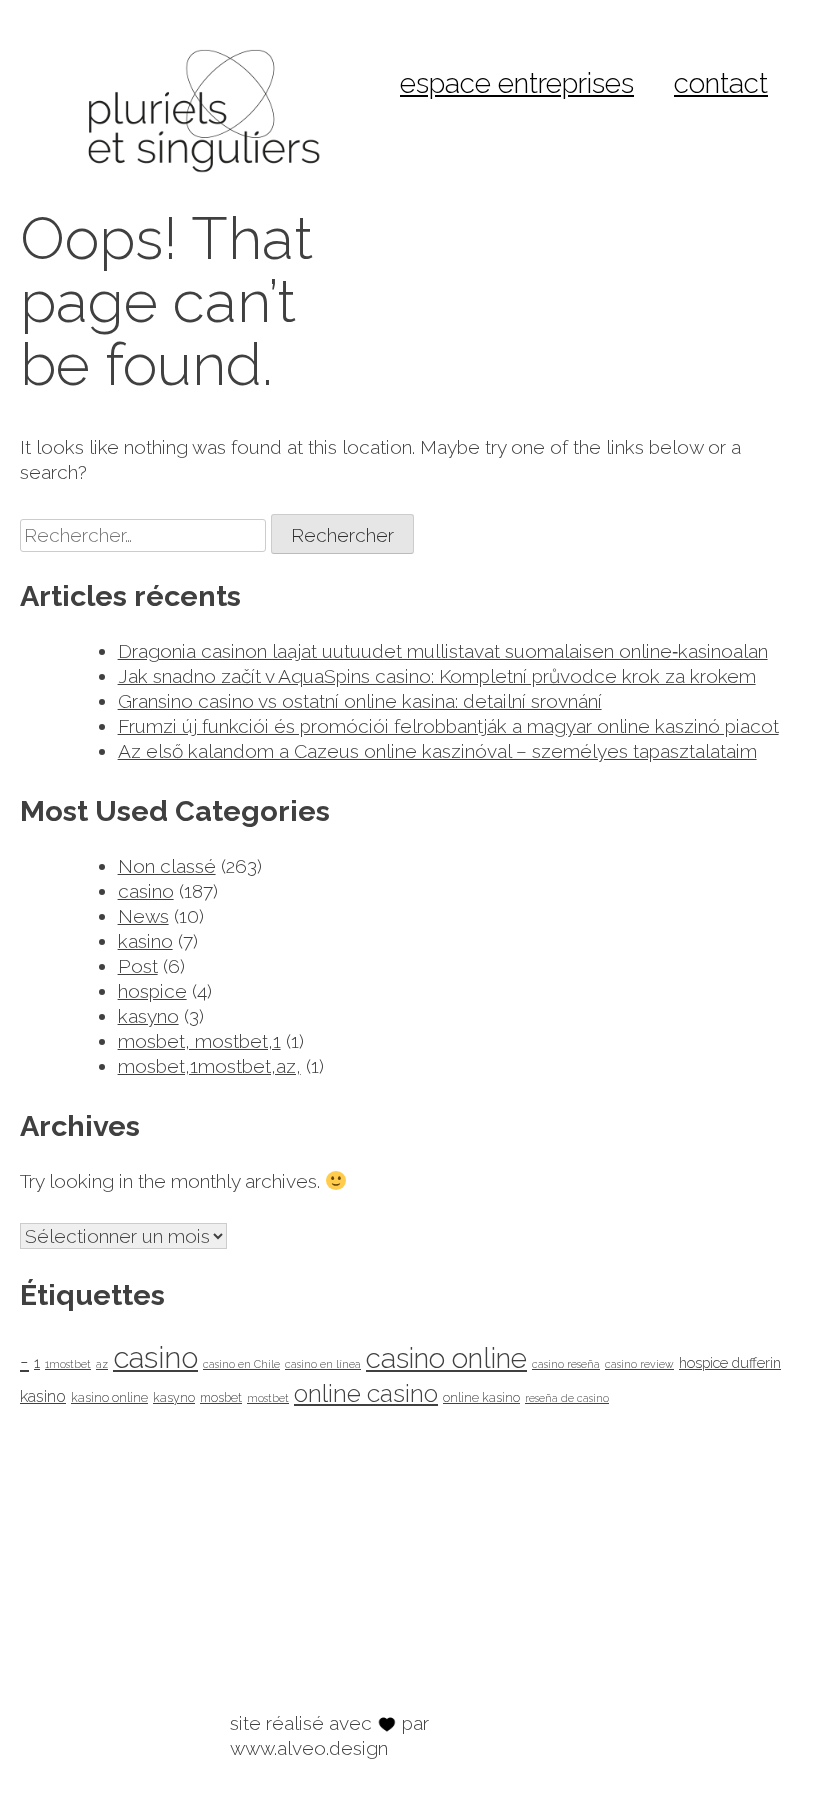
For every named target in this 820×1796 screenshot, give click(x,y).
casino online (446, 1358)
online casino (366, 1393)
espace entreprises (517, 83)
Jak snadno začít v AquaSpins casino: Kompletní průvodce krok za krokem (437, 676)
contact (721, 83)
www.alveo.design (309, 1748)
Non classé (167, 866)
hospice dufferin (730, 1362)
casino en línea (323, 1364)
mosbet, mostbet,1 (199, 1041)
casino (146, 891)
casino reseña (566, 1364)
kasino (145, 941)
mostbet (268, 1398)
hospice (152, 991)
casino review (639, 1364)
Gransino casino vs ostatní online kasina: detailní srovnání (360, 701)
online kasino (481, 1397)
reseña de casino (567, 1398)
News (143, 916)
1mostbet (68, 1364)
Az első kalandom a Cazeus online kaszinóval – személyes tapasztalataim (437, 751)
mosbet (221, 1397)
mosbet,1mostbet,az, (209, 1066)
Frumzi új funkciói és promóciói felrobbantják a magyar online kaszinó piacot (448, 726)
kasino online (109, 1397)
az (102, 1364)
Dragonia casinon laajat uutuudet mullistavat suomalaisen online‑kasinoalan (443, 651)
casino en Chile (241, 1364)
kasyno (148, 1016)
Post (138, 966)
